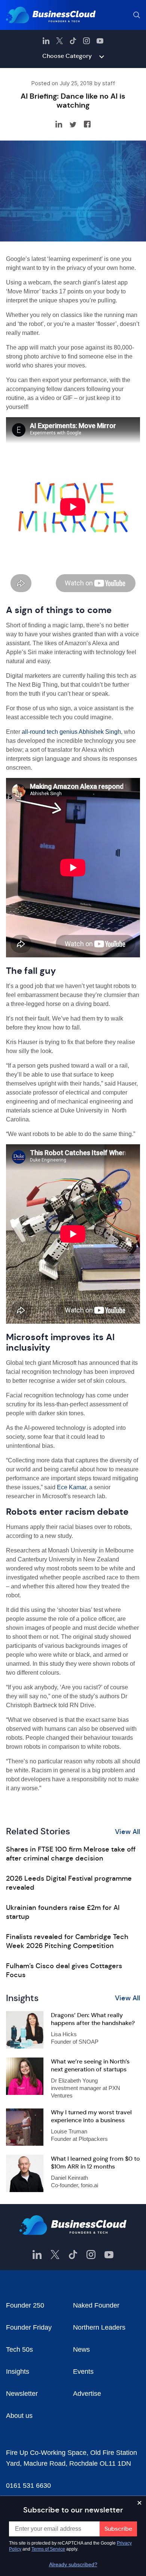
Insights (18, 2372)
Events (83, 2372)
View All (127, 1832)
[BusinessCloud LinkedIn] (46, 41)
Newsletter (22, 2394)
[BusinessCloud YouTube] (100, 41)
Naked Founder (96, 2305)
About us (19, 2416)
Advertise (87, 2394)
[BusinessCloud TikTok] (73, 41)
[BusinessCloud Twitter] (60, 41)
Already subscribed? (73, 2564)
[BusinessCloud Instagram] (86, 41)
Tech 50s (19, 2349)
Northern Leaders (99, 2327)
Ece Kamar (72, 1487)
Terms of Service (48, 2549)
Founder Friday (29, 2327)
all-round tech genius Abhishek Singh (71, 732)
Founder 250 (25, 2305)
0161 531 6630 (28, 2486)
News (81, 2349)
